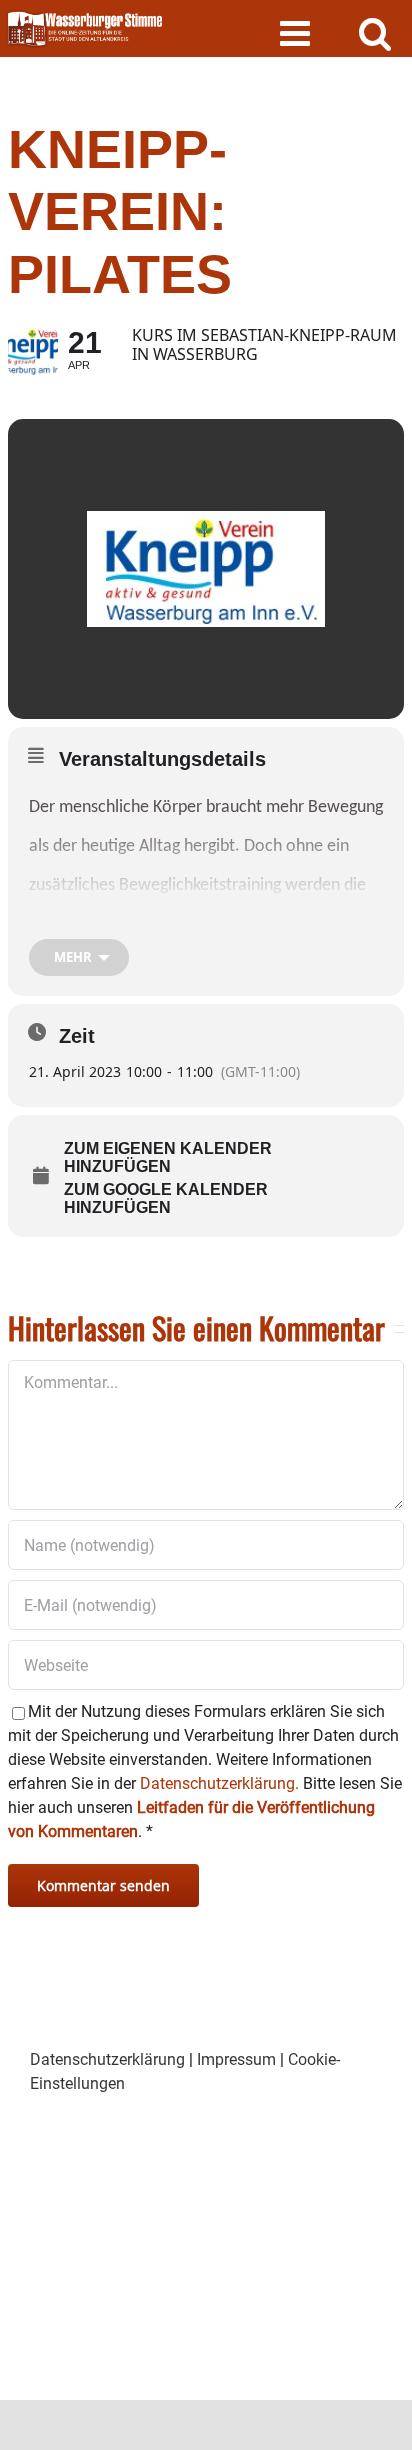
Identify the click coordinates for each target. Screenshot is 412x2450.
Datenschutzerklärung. (219, 1783)
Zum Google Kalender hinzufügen (166, 1198)
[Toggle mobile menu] (297, 32)
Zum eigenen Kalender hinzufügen (168, 1157)
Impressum (236, 2059)
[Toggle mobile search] (375, 32)
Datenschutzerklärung (107, 2059)
